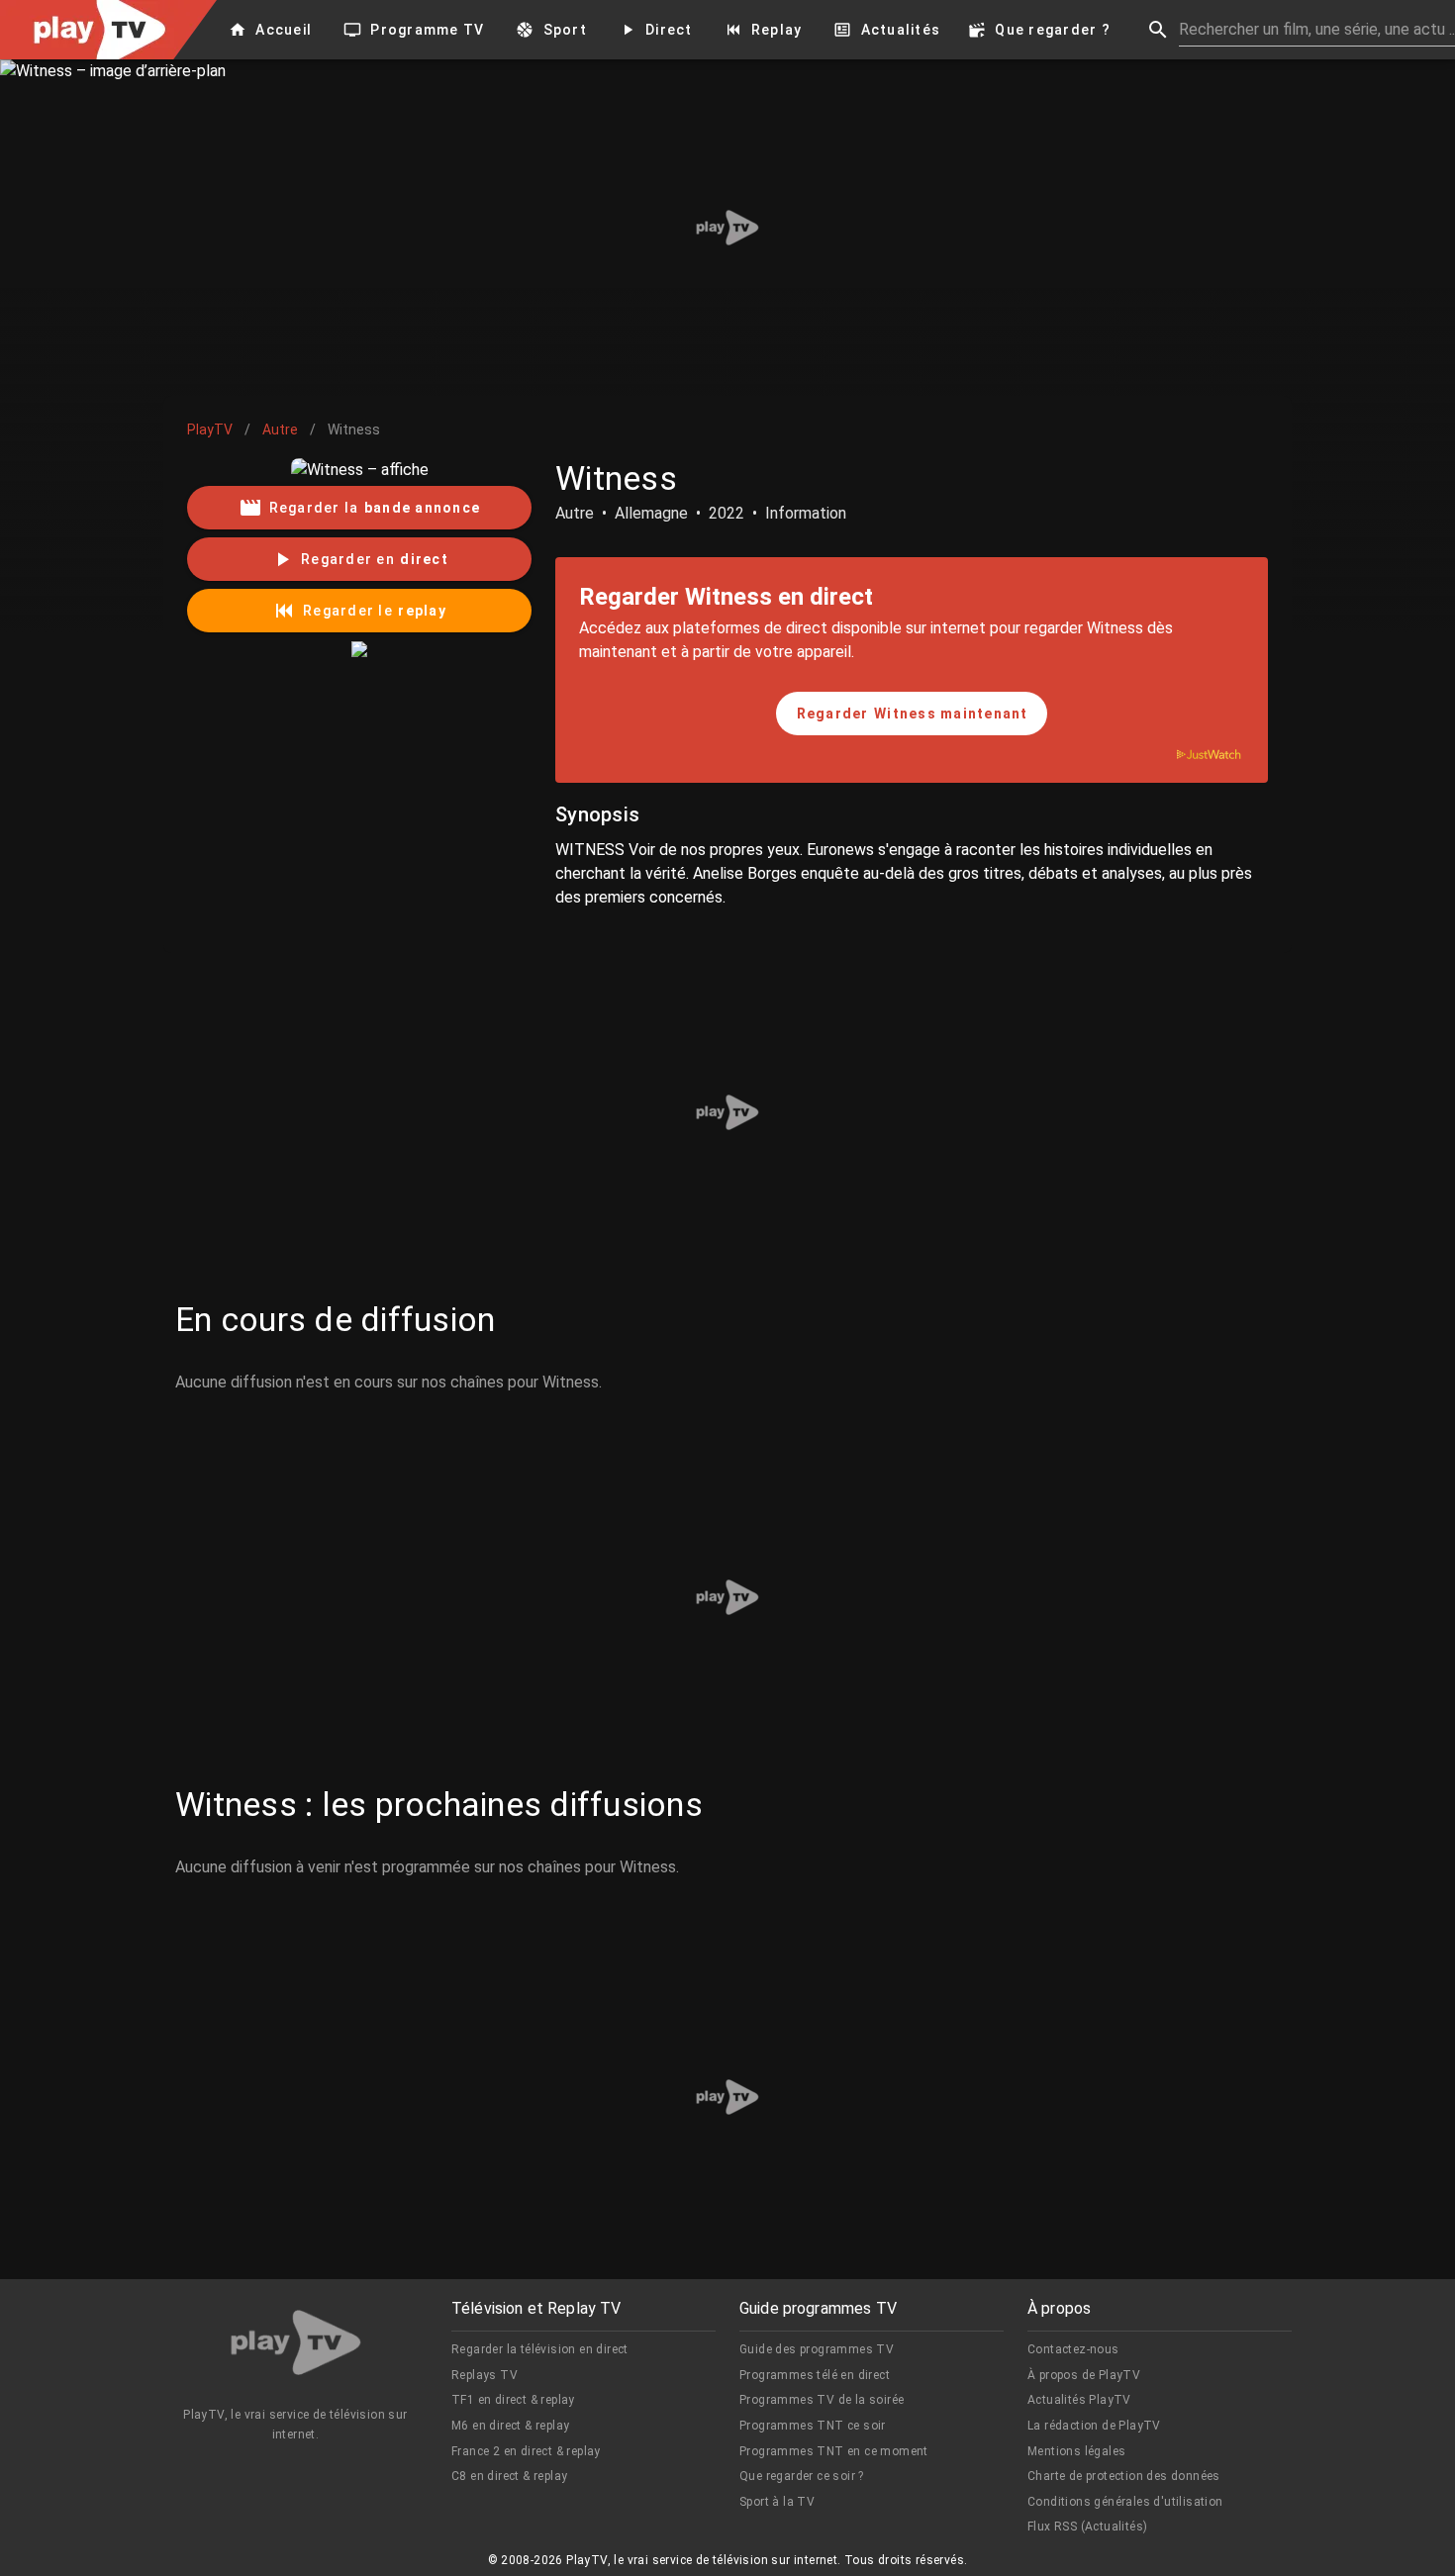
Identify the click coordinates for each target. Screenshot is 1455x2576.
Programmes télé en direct (815, 2375)
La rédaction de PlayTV (1094, 2426)
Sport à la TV (777, 2502)
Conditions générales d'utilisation (1125, 2502)
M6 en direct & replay (510, 2426)
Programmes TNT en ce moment (834, 2451)
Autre (280, 429)
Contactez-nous (1073, 2349)
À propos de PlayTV (1084, 2375)
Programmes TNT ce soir (813, 2426)
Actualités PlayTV (1079, 2400)
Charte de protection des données (1124, 2476)
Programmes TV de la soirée (822, 2400)
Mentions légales (1076, 2451)
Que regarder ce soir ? (802, 2476)
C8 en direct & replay (509, 2476)
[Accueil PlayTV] (296, 2346)
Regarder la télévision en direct (540, 2349)
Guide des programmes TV (817, 2349)
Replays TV (485, 2375)
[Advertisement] (727, 228)
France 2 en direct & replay (526, 2451)
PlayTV (210, 429)
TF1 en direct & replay (513, 2400)
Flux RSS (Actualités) (1087, 2527)
